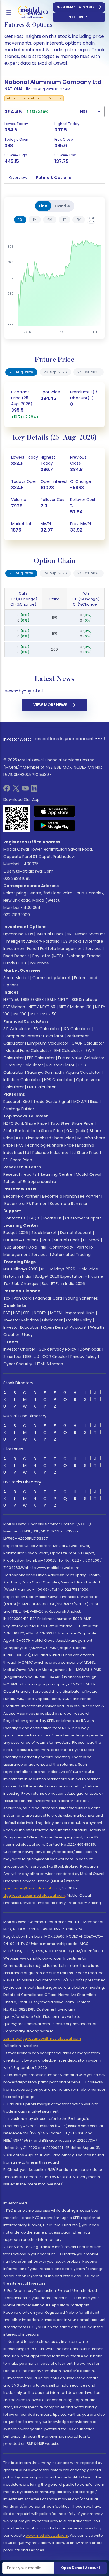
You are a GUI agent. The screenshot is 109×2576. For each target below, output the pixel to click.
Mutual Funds (50, 934)
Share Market (16, 978)
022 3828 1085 (17, 878)
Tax (7, 1298)
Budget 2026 (16, 1233)
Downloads (90, 1349)
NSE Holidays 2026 (21, 1269)
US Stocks (72, 941)
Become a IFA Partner (25, 1204)
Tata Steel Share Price (72, 1123)
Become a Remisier (69, 1204)
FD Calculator (47, 1029)
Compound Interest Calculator (33, 1036)
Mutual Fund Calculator (28, 1051)
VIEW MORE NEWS (50, 705)
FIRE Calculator (41, 1087)
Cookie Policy (79, 1320)
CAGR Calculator (88, 1043)
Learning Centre (56, 1174)
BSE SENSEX (33, 1000)
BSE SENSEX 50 (43, 1014)
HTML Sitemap (49, 1364)
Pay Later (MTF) (48, 956)
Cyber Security (18, 1364)
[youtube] (25, 790)
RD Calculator (77, 1029)
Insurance (39, 963)
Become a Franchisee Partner (71, 1196)
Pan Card (23, 1298)
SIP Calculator (17, 1029)
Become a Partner (21, 1196)
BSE (7, 1313)
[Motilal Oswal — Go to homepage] (28, 12)
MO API (80, 1102)
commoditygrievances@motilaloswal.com (42, 2038)
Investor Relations (22, 1320)
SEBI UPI (76, 17)
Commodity (61, 1247)
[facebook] (7, 790)
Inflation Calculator (22, 1080)
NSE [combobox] (84, 112)
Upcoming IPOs (18, 934)
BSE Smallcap (84, 1000)
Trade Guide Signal (52, 1102)
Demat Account (76, 1233)
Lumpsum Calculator (48, 1043)
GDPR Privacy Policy (57, 1349)
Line (43, 206)
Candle (62, 206)
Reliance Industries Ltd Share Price (66, 1153)
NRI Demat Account (86, 934)
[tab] (20, 220)
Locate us (52, 1218)
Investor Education (22, 1327)
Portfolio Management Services (71, 949)
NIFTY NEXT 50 (42, 1007)
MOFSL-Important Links (72, 1313)
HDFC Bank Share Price (25, 1123)
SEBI (27, 1313)
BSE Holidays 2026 (58, 1269)
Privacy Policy (84, 1357)
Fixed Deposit (16, 956)
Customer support (83, 1218)
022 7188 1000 (17, 915)
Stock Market (44, 1233)
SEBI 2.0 (32, 1357)
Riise (94, 1102)
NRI (43, 1247)
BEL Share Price (18, 1160)
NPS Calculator (58, 1080)
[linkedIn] (34, 790)
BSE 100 (20, 1014)
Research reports (20, 1174)
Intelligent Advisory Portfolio (33, 941)
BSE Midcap (14, 1007)
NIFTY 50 (11, 1000)
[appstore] (55, 811)
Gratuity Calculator (24, 1065)
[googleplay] (55, 826)
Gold (33, 1247)
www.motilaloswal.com (47, 2536)
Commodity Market (52, 978)
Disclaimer (52, 1320)
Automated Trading (71, 1255)
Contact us (14, 1218)
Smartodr (13, 1357)
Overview (18, 178)
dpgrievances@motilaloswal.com (34, 1896)
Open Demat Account (76, 7)
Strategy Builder (19, 1109)
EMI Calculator (68, 1051)
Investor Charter (19, 1349)
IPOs (46, 1240)
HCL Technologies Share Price (45, 1145)
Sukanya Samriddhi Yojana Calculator (64, 1072)
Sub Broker (15, 1247)
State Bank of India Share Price (33, 1131)
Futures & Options (21, 1240)
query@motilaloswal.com (28, 871)
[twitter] (16, 790)
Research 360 (17, 1102)
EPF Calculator (41, 1058)
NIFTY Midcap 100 (75, 1007)
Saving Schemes (82, 1298)
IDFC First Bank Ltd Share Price (45, 1138)
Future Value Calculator (81, 1058)
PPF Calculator (60, 1065)
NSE (16, 1313)
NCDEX (40, 1313)
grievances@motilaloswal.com (32, 1888)
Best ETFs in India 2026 (63, 1284)
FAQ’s (34, 1218)
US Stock (91, 1240)
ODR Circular (55, 1357)
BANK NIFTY (58, 1000)
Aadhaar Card (48, 1298)
